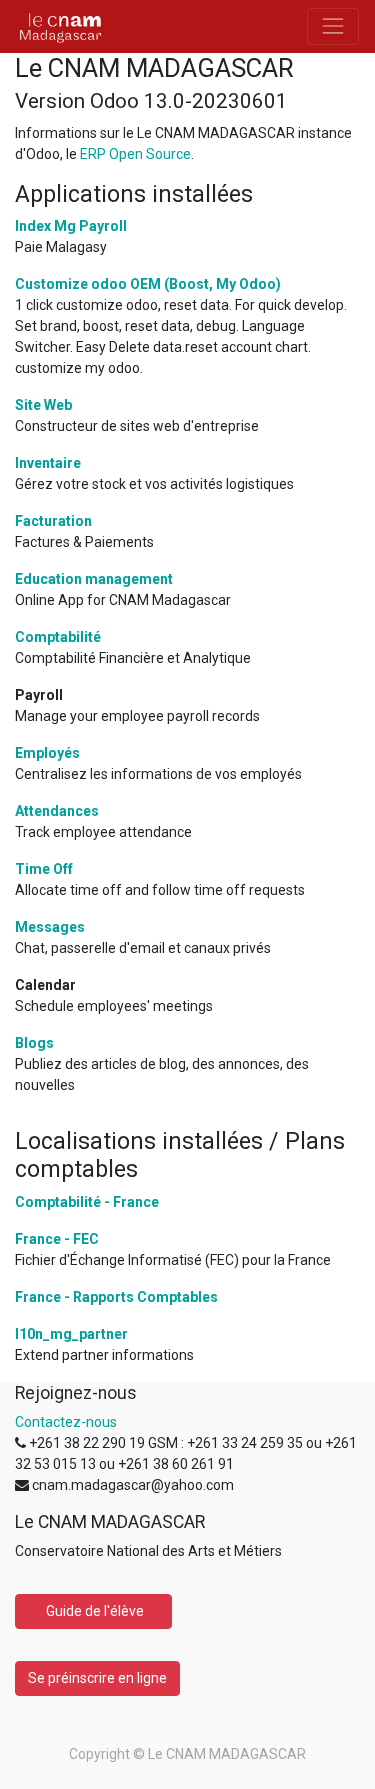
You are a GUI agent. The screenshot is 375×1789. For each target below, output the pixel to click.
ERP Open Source (135, 154)
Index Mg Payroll (71, 226)
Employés (47, 753)
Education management (94, 579)
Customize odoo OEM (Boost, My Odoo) (148, 284)
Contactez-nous (66, 1422)
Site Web (43, 405)
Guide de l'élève (93, 1611)
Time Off (44, 869)
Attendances (57, 811)
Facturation (53, 521)
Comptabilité (58, 637)
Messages (50, 927)
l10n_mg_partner (71, 1334)
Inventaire (48, 463)
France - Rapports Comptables (116, 1297)
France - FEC (57, 1239)
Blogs (34, 1043)
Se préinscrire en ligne (97, 1678)
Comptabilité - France (87, 1202)
